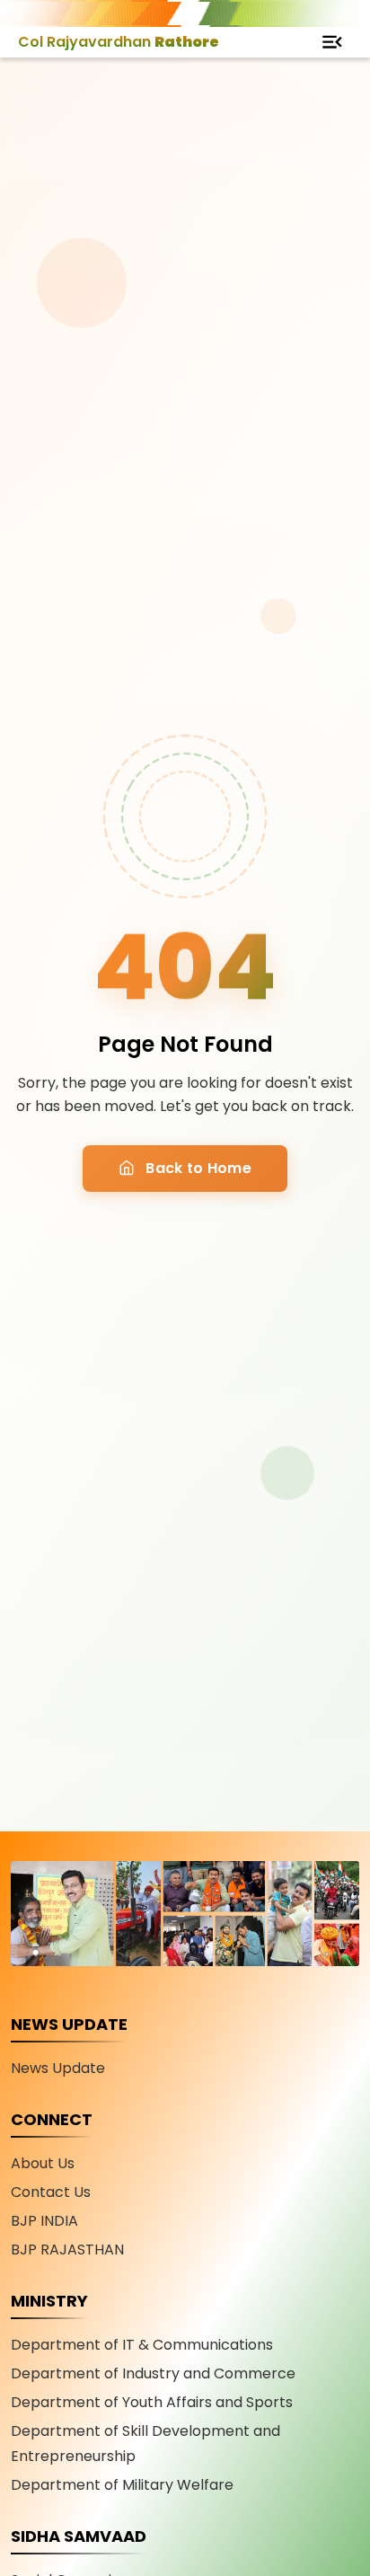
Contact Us (51, 2192)
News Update (58, 2068)
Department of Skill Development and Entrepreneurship (145, 2444)
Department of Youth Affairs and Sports (152, 2402)
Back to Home (197, 1168)
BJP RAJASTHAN (67, 2250)
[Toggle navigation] (332, 42)
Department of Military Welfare (122, 2485)
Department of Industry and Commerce (153, 2373)
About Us (43, 2163)
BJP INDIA (44, 2221)
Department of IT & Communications (142, 2345)
